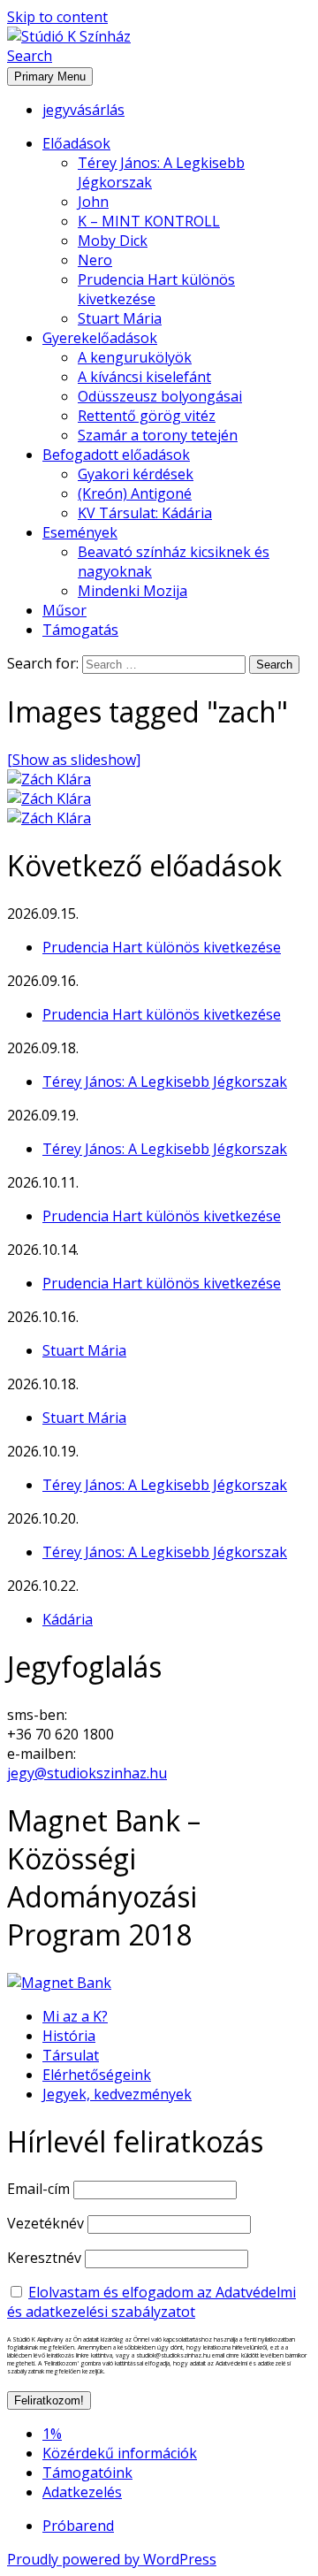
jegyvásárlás (83, 110)
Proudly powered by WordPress (112, 2559)
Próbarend (78, 2526)
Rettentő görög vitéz (147, 416)
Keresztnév (44, 2258)
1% (52, 2434)
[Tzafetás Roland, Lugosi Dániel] (49, 799)
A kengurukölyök (135, 357)
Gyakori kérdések (136, 474)
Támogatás (80, 630)
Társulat (71, 2055)
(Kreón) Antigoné (135, 493)
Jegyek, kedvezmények (117, 2094)
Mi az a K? (75, 2016)
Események (80, 532)
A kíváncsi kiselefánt (144, 377)
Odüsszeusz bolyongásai (160, 396)
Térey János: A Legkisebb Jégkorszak (165, 1082)
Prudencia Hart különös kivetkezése (162, 947)
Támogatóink (87, 2473)
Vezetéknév (45, 2223)
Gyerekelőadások (100, 338)
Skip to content (57, 17)
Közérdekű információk (120, 2453)
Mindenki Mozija (132, 591)
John (93, 202)
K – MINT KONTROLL (149, 221)
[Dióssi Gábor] (49, 818)
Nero (95, 260)
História (69, 2036)
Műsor (64, 610)
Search (30, 56)
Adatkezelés (82, 2492)
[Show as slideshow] (74, 760)
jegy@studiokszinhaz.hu (87, 1773)
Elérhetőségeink (97, 2075)
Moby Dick (113, 241)
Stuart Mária (120, 318)
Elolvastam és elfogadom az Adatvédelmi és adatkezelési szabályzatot (151, 2302)
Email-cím (38, 2189)
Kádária (68, 1619)
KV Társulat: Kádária (145, 513)
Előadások (76, 143)
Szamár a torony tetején (158, 435)
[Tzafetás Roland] (49, 779)
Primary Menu (50, 76)
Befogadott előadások (116, 455)
